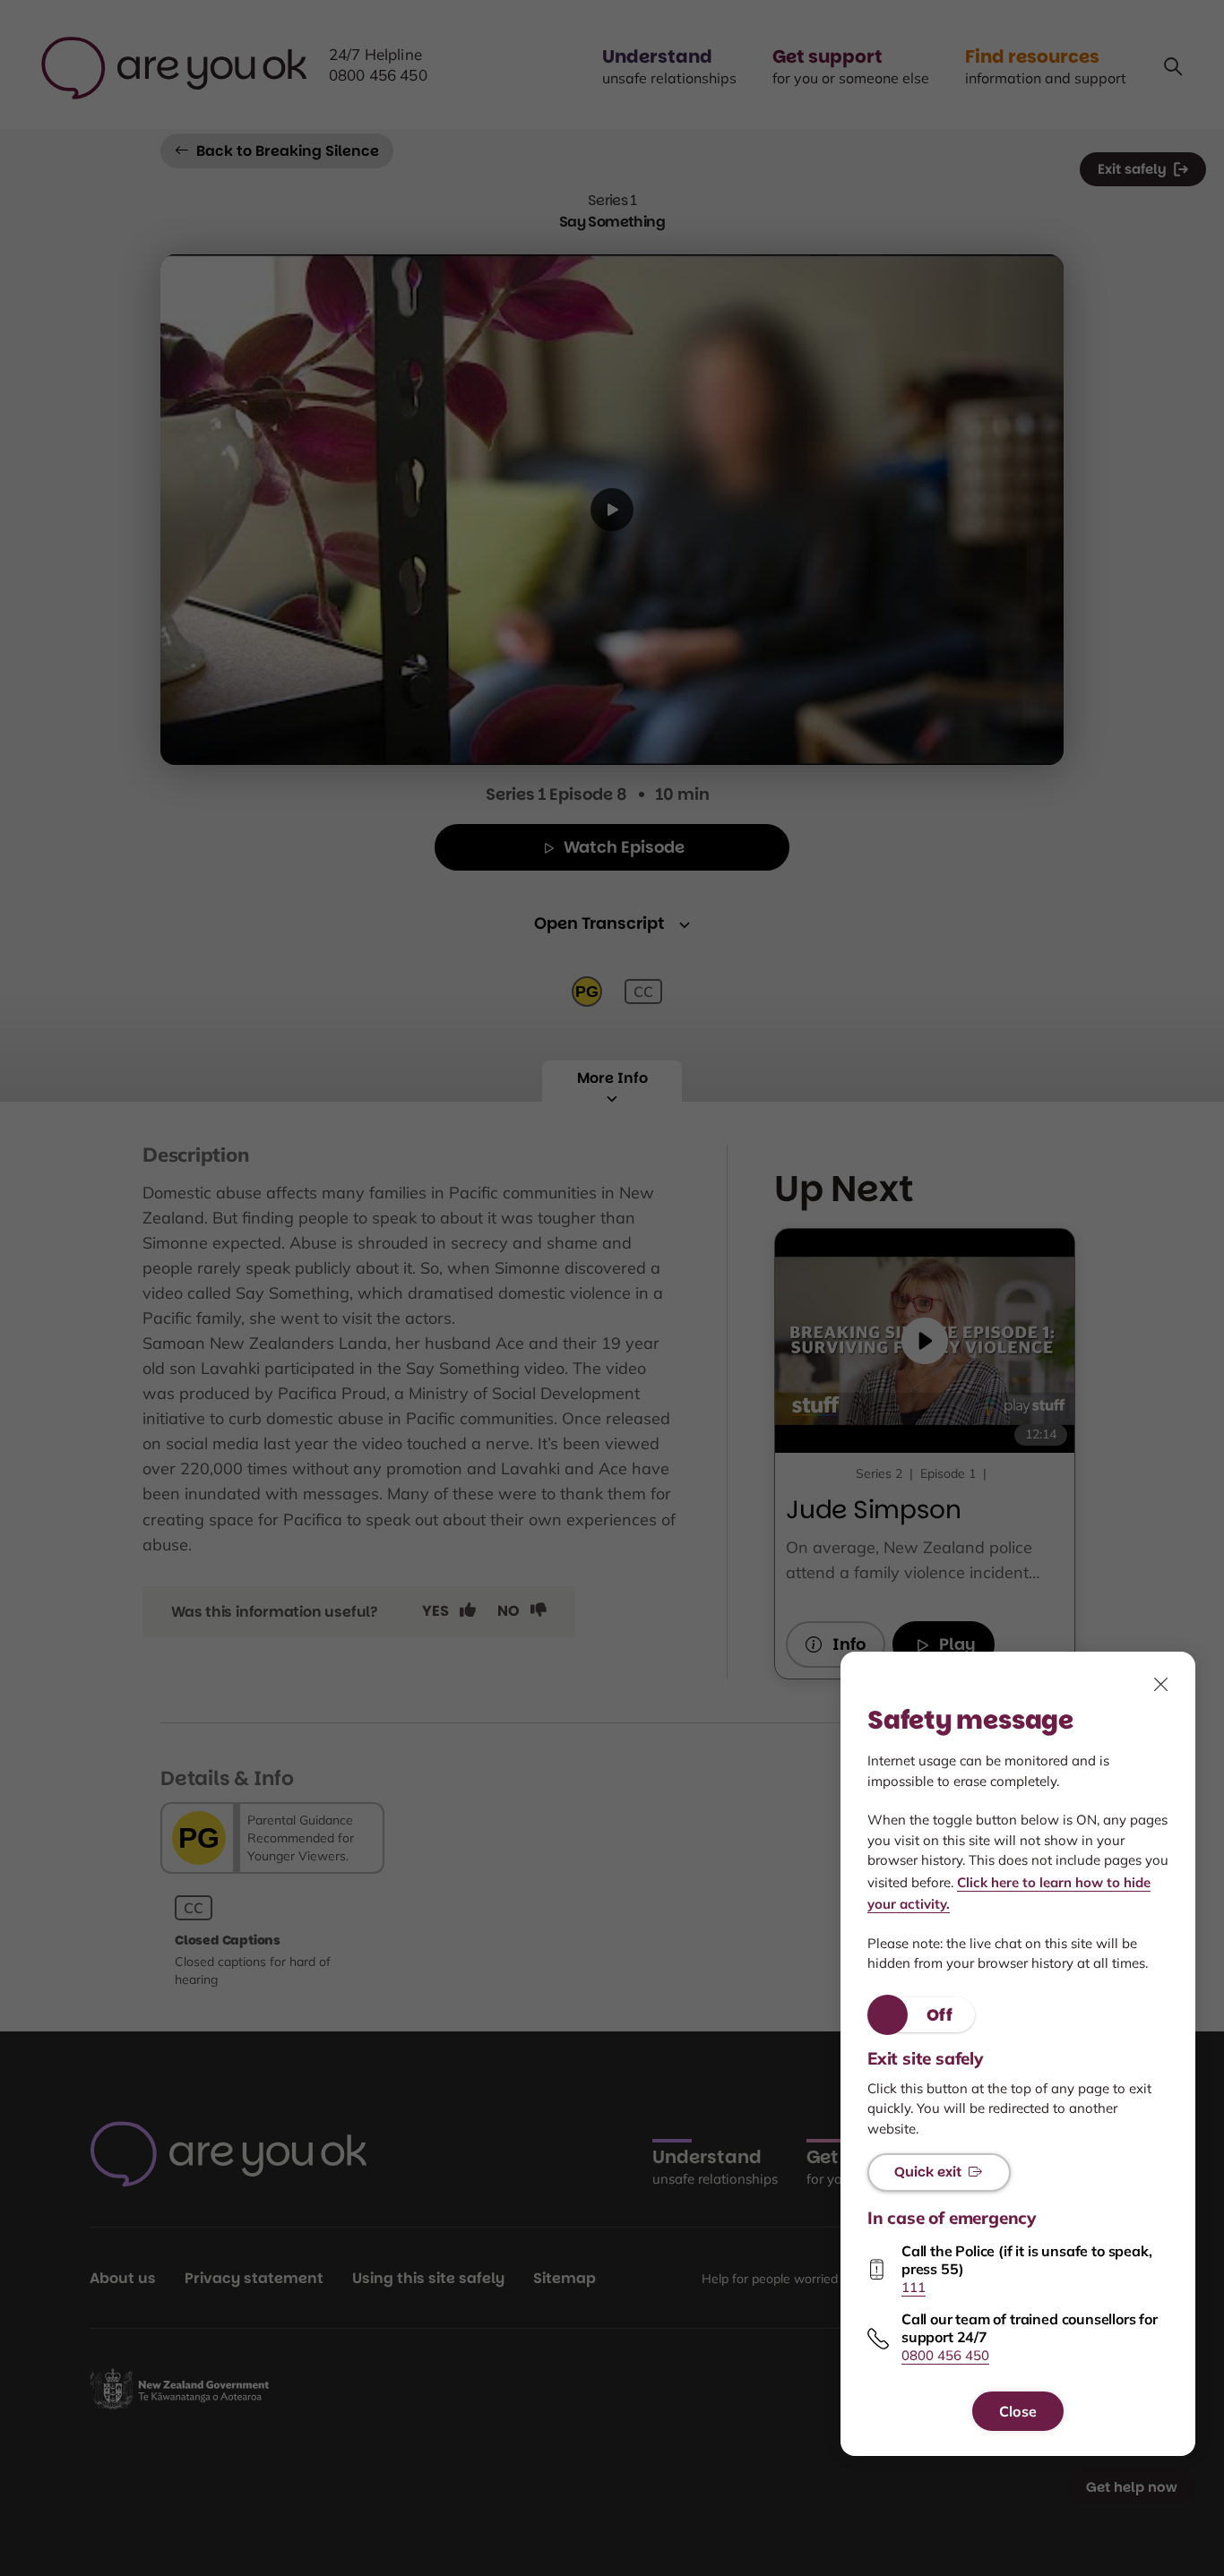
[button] (921, 2015)
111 (914, 2287)
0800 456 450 (945, 2356)
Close (1018, 2411)
